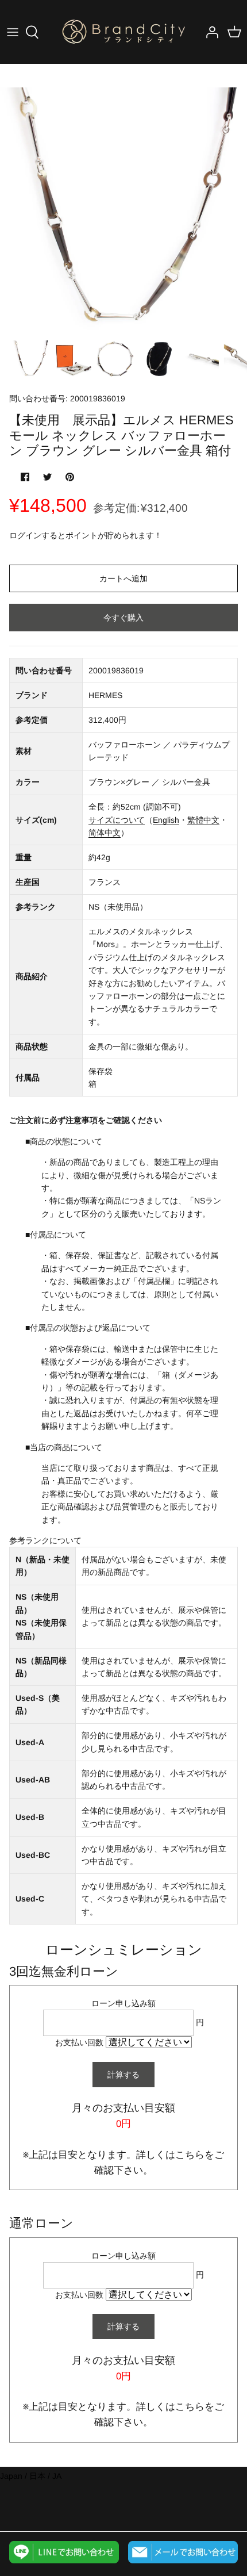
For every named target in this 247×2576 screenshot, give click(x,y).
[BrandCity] (123, 32)
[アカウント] (209, 32)
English (166, 820)
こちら (190, 2155)
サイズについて (117, 820)
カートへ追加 (123, 578)
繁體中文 (203, 820)
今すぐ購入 (123, 618)
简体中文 (105, 833)
